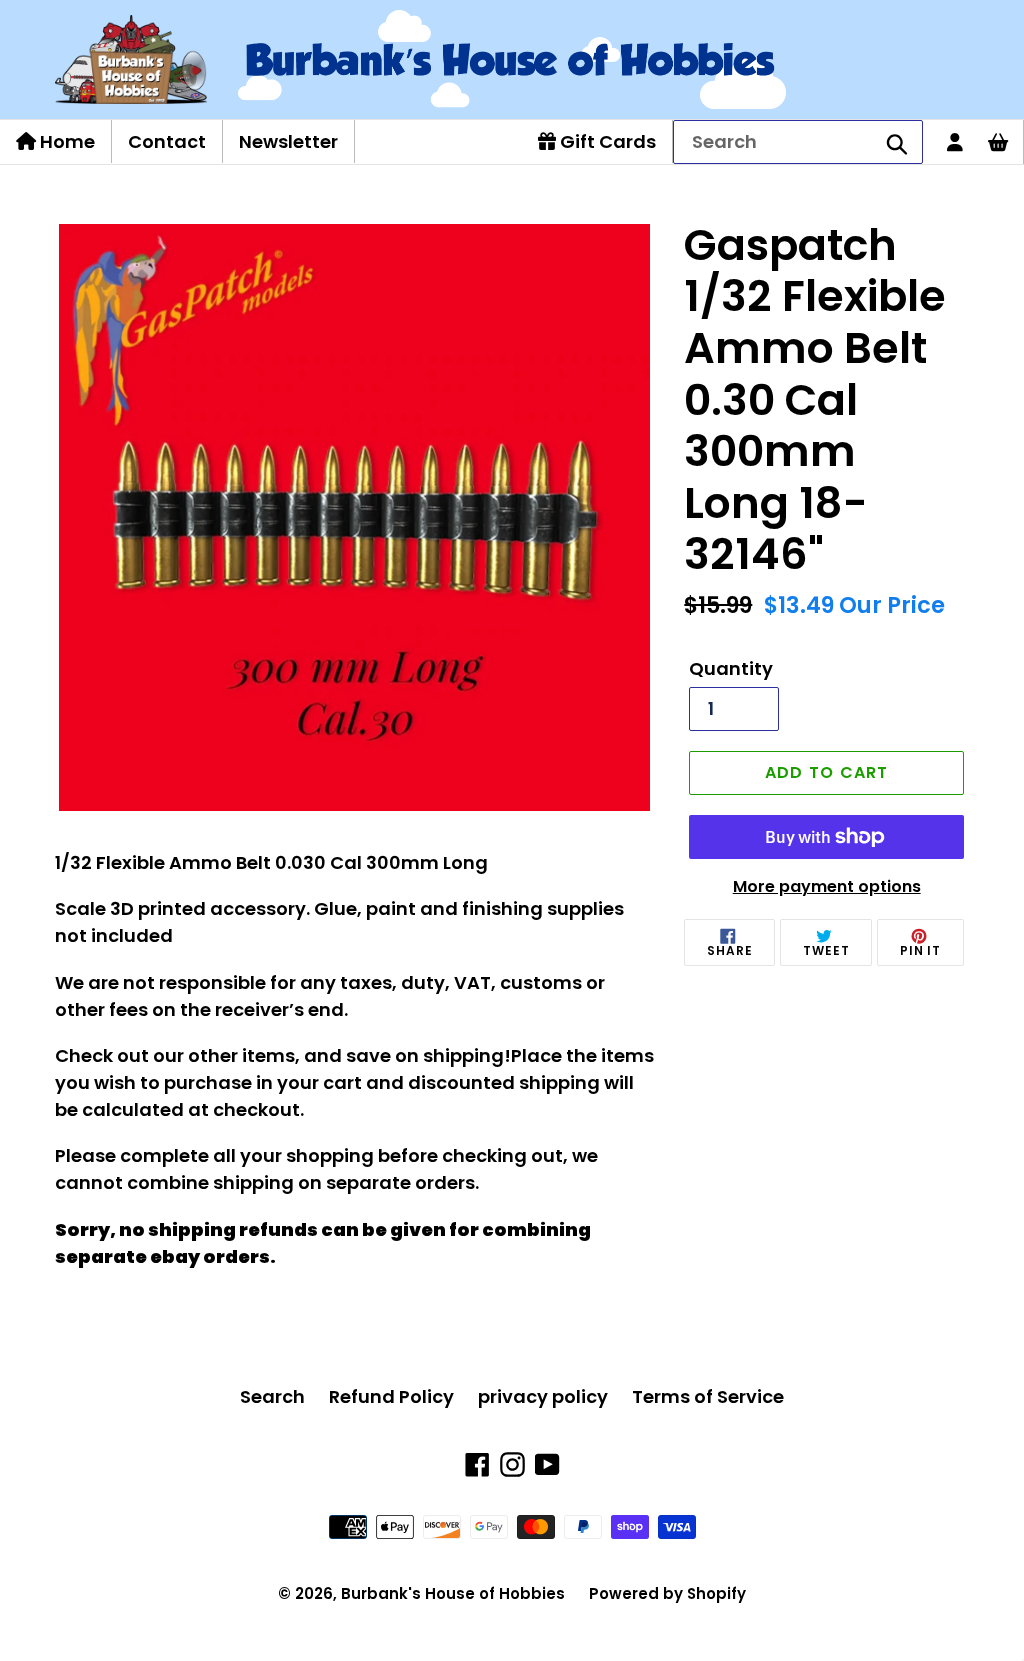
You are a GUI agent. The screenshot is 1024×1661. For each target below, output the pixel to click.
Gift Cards (606, 141)
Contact (167, 141)
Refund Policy (391, 1396)
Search (272, 1396)
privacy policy (543, 1396)
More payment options (827, 886)
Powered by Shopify (667, 1593)
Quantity (731, 668)
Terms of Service (708, 1396)
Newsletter (288, 141)
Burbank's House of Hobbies (453, 1593)
